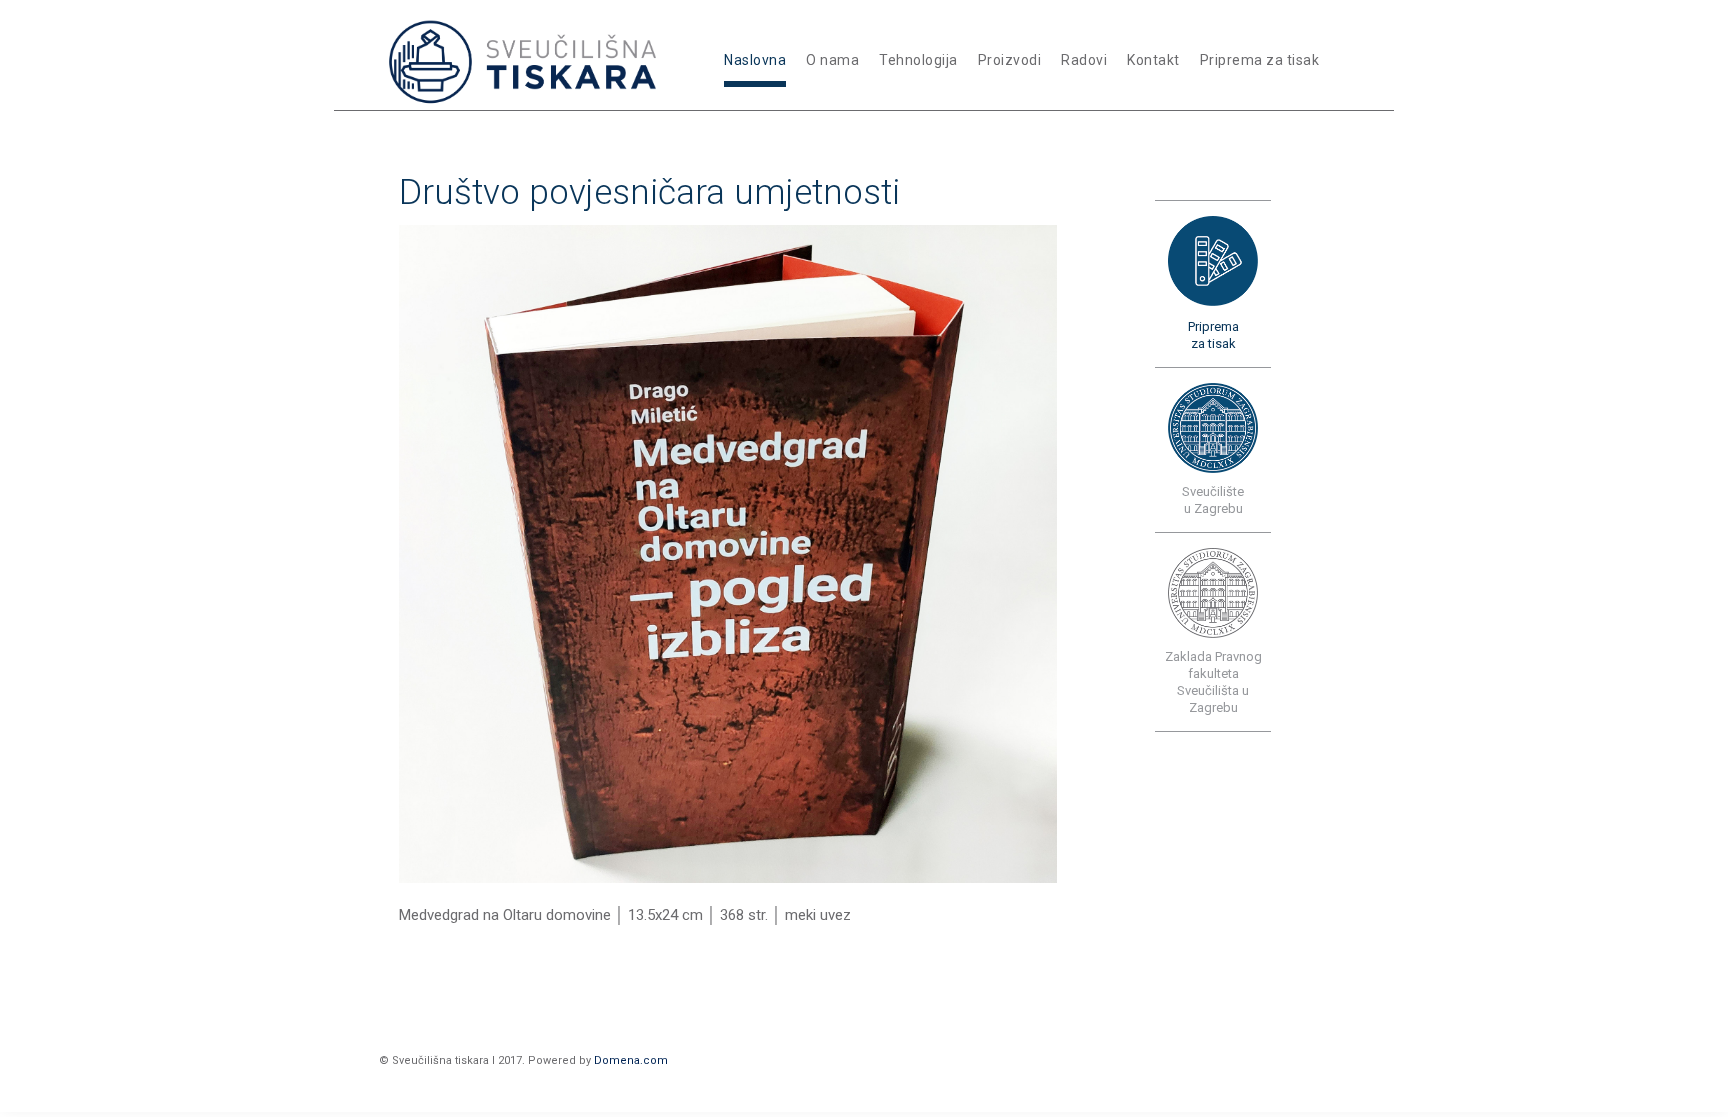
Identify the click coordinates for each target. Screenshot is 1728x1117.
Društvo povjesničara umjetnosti (649, 192)
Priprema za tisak (1260, 60)
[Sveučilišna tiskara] (526, 57)
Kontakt (1153, 60)
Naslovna (755, 60)
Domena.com (631, 1060)
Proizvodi (1010, 60)
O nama (832, 60)
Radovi (1084, 60)
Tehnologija (918, 60)
